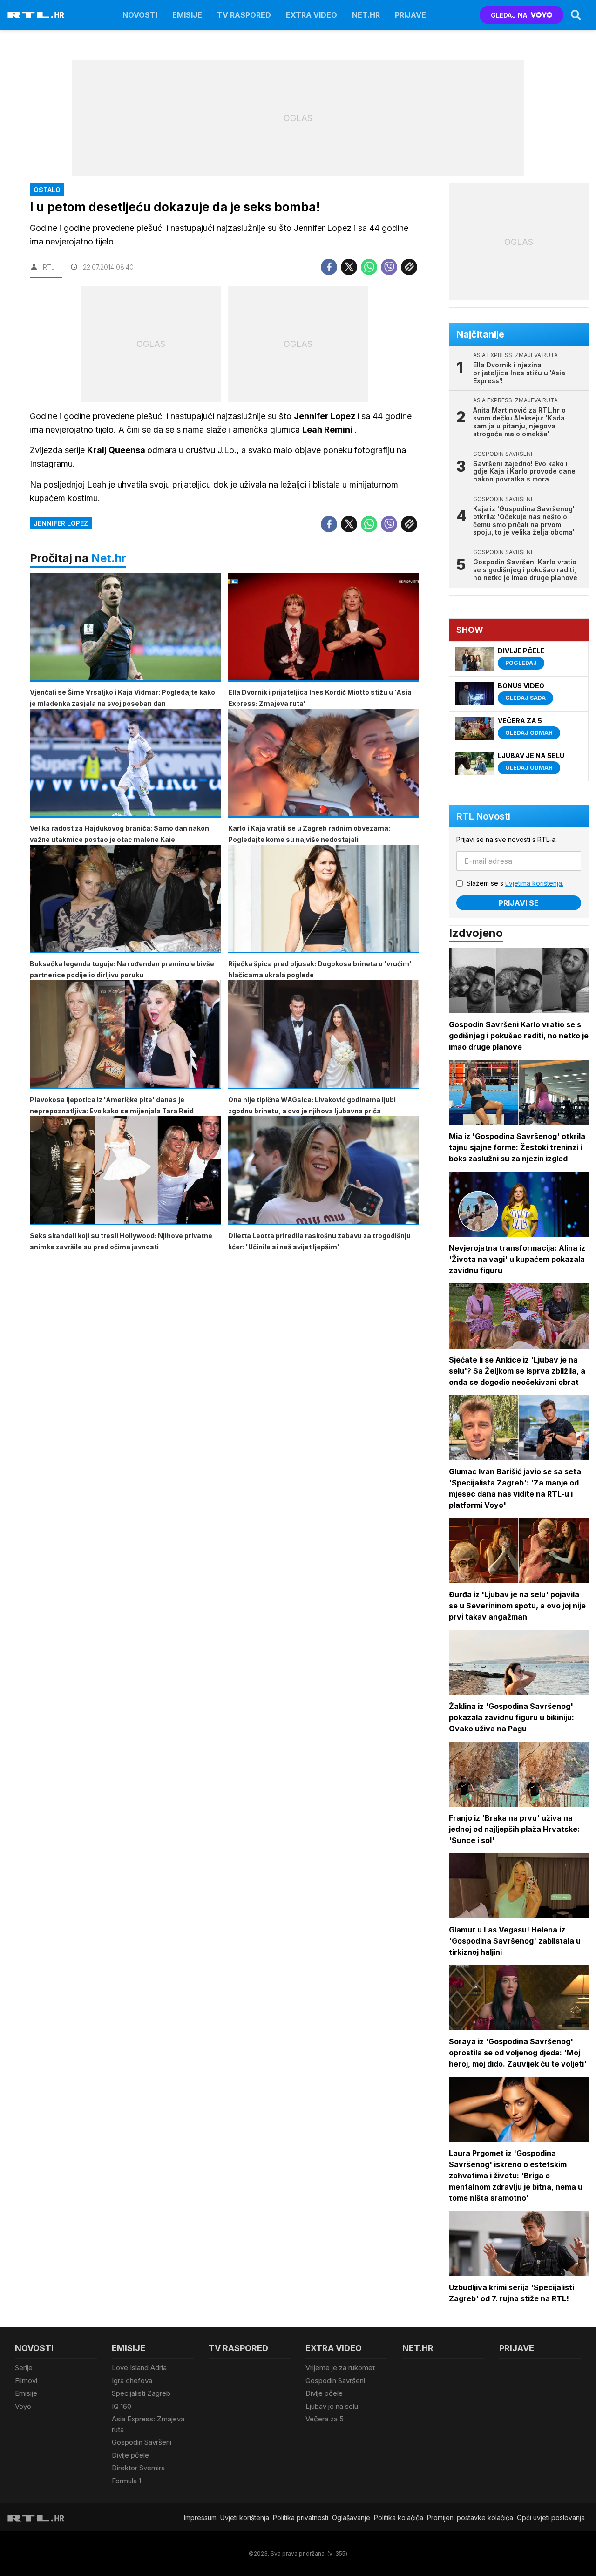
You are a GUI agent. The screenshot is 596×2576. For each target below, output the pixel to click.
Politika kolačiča (399, 2518)
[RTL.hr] (36, 15)
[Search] (576, 15)
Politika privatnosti (301, 2518)
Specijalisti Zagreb (141, 2393)
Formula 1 (126, 2481)
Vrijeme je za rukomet (340, 2368)
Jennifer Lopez (61, 523)
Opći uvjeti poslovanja (551, 2518)
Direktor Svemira (138, 2468)
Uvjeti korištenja (245, 2518)
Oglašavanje (351, 2518)
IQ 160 (122, 2406)
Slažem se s (515, 883)
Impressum (200, 2518)
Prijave (410, 15)
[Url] (409, 267)
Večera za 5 (325, 2419)
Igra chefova (132, 2381)
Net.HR (366, 15)
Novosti (140, 15)
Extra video (312, 15)
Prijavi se (519, 903)
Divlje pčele (130, 2455)
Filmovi (26, 2381)
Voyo (23, 2406)
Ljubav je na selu (332, 2406)
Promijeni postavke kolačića (470, 2518)
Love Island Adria (139, 2368)
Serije (24, 2368)
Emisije (187, 15)
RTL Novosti (483, 816)
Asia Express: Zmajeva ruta (148, 2424)
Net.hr (109, 558)
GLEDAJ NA (509, 15)
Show (470, 630)
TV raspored (244, 15)
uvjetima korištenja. (534, 883)
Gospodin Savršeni (142, 2442)
